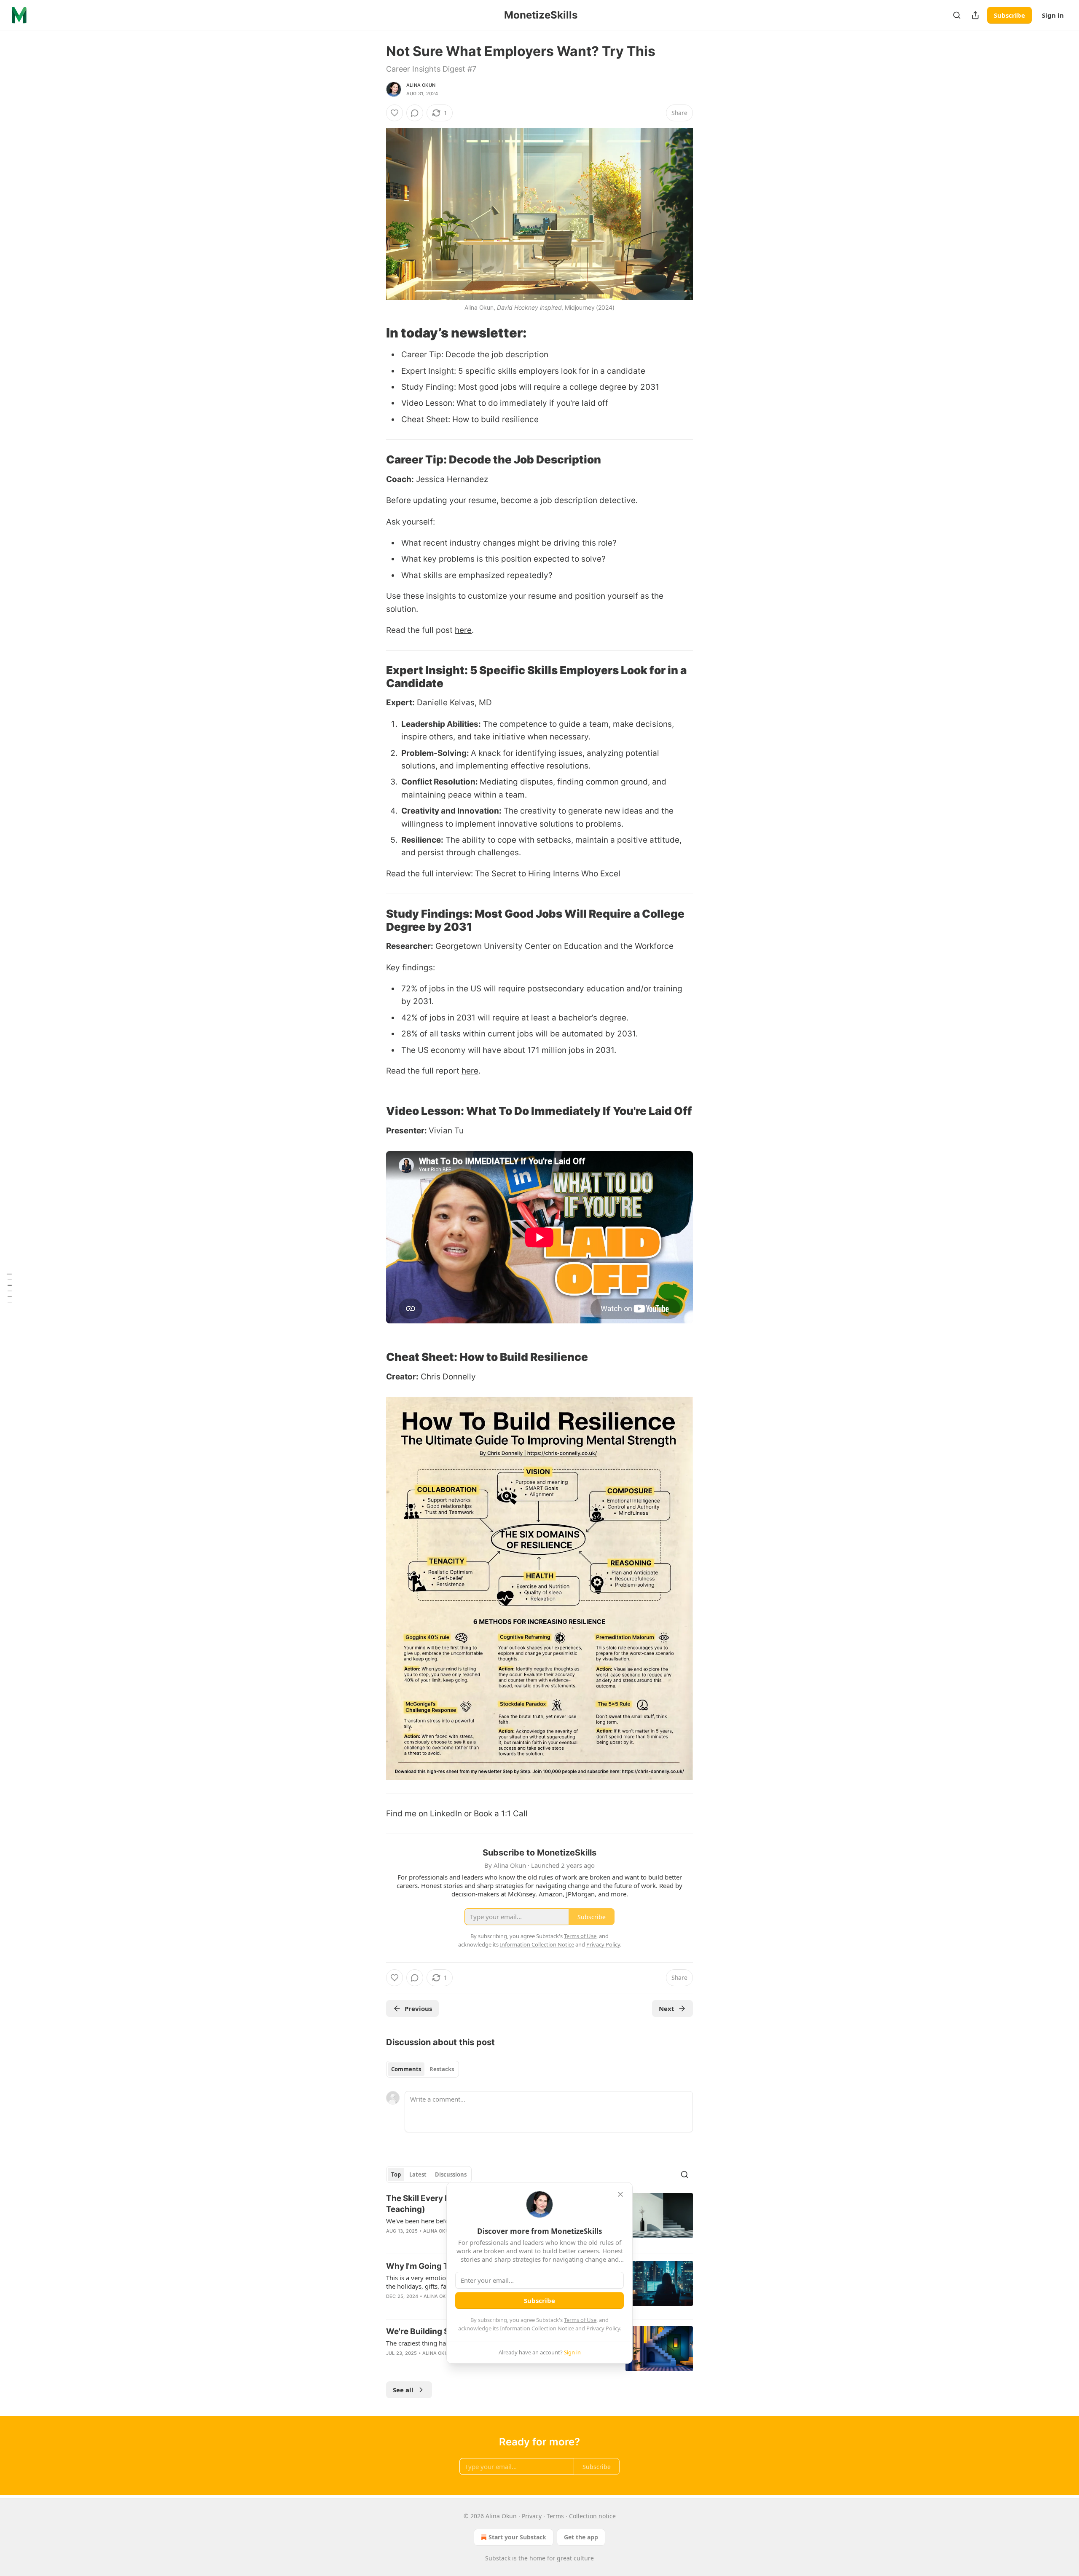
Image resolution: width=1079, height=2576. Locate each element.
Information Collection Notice (537, 2328)
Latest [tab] (418, 2174)
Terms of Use (580, 2320)
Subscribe (1009, 15)
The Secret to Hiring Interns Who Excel (548, 874)
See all (403, 2390)
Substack (498, 2558)
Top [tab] (396, 2174)
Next (667, 2008)
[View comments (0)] (415, 113)
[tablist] (423, 2069)
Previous (418, 2008)
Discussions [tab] (451, 2174)
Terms (555, 2516)
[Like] (395, 113)
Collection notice (592, 2516)
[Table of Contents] (9, 1288)
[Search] (957, 15)
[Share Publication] (975, 15)
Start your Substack (517, 2537)
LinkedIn (446, 1814)
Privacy (532, 2516)
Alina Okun (421, 85)
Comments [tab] (406, 2069)
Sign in (1053, 15)
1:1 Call (514, 1814)
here (463, 630)
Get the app (581, 2537)
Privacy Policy (603, 2328)
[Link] (374, 333)
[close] (620, 2194)
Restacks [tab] (442, 2069)
